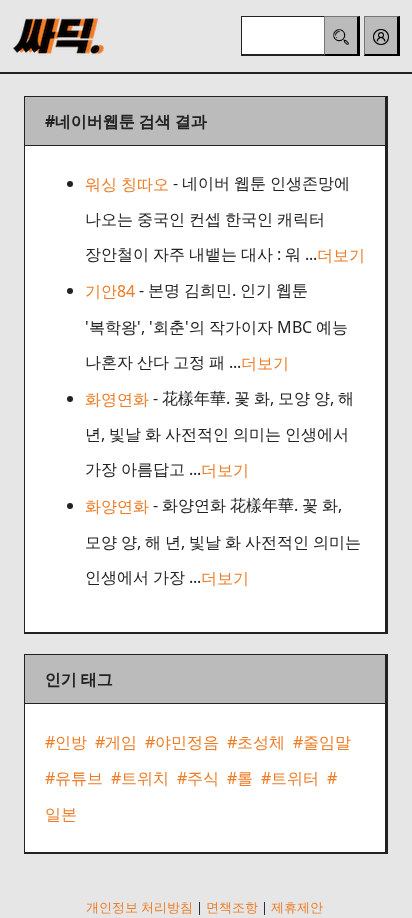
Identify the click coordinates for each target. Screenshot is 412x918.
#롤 (240, 778)
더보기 (341, 255)
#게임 (116, 742)
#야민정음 (182, 742)
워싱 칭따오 (127, 184)
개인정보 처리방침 (139, 907)
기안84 (110, 292)
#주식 (198, 778)
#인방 (66, 742)
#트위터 (290, 778)
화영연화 (117, 399)
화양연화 (117, 507)
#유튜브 (74, 778)
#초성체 (256, 742)
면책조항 (232, 907)
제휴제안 (297, 907)
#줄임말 (322, 742)
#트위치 (140, 778)
